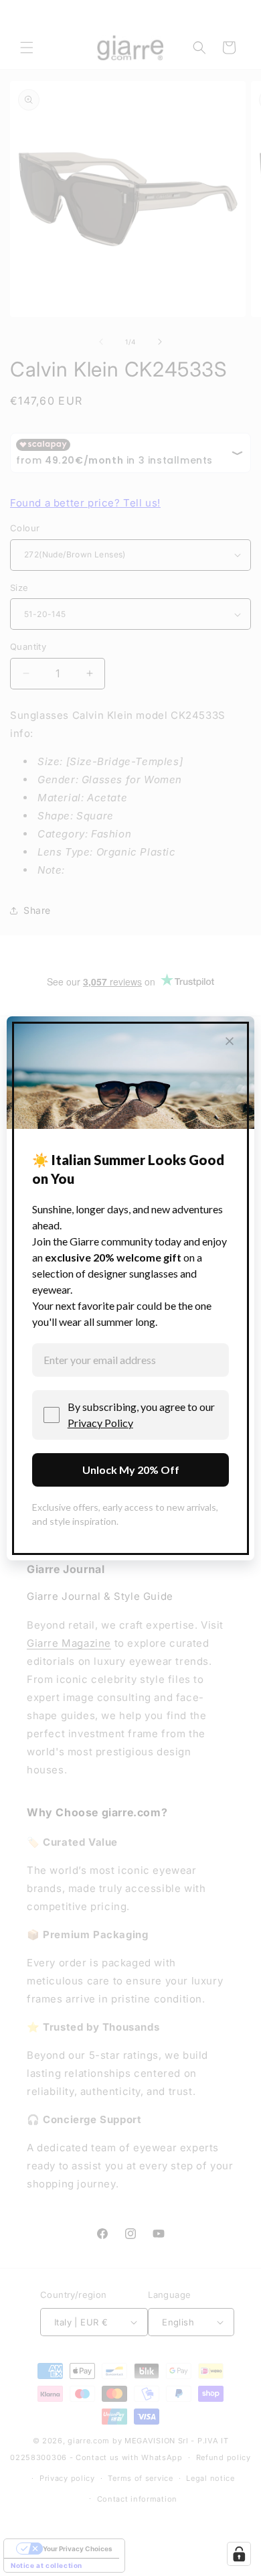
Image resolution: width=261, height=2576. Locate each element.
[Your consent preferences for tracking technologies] (239, 2554)
